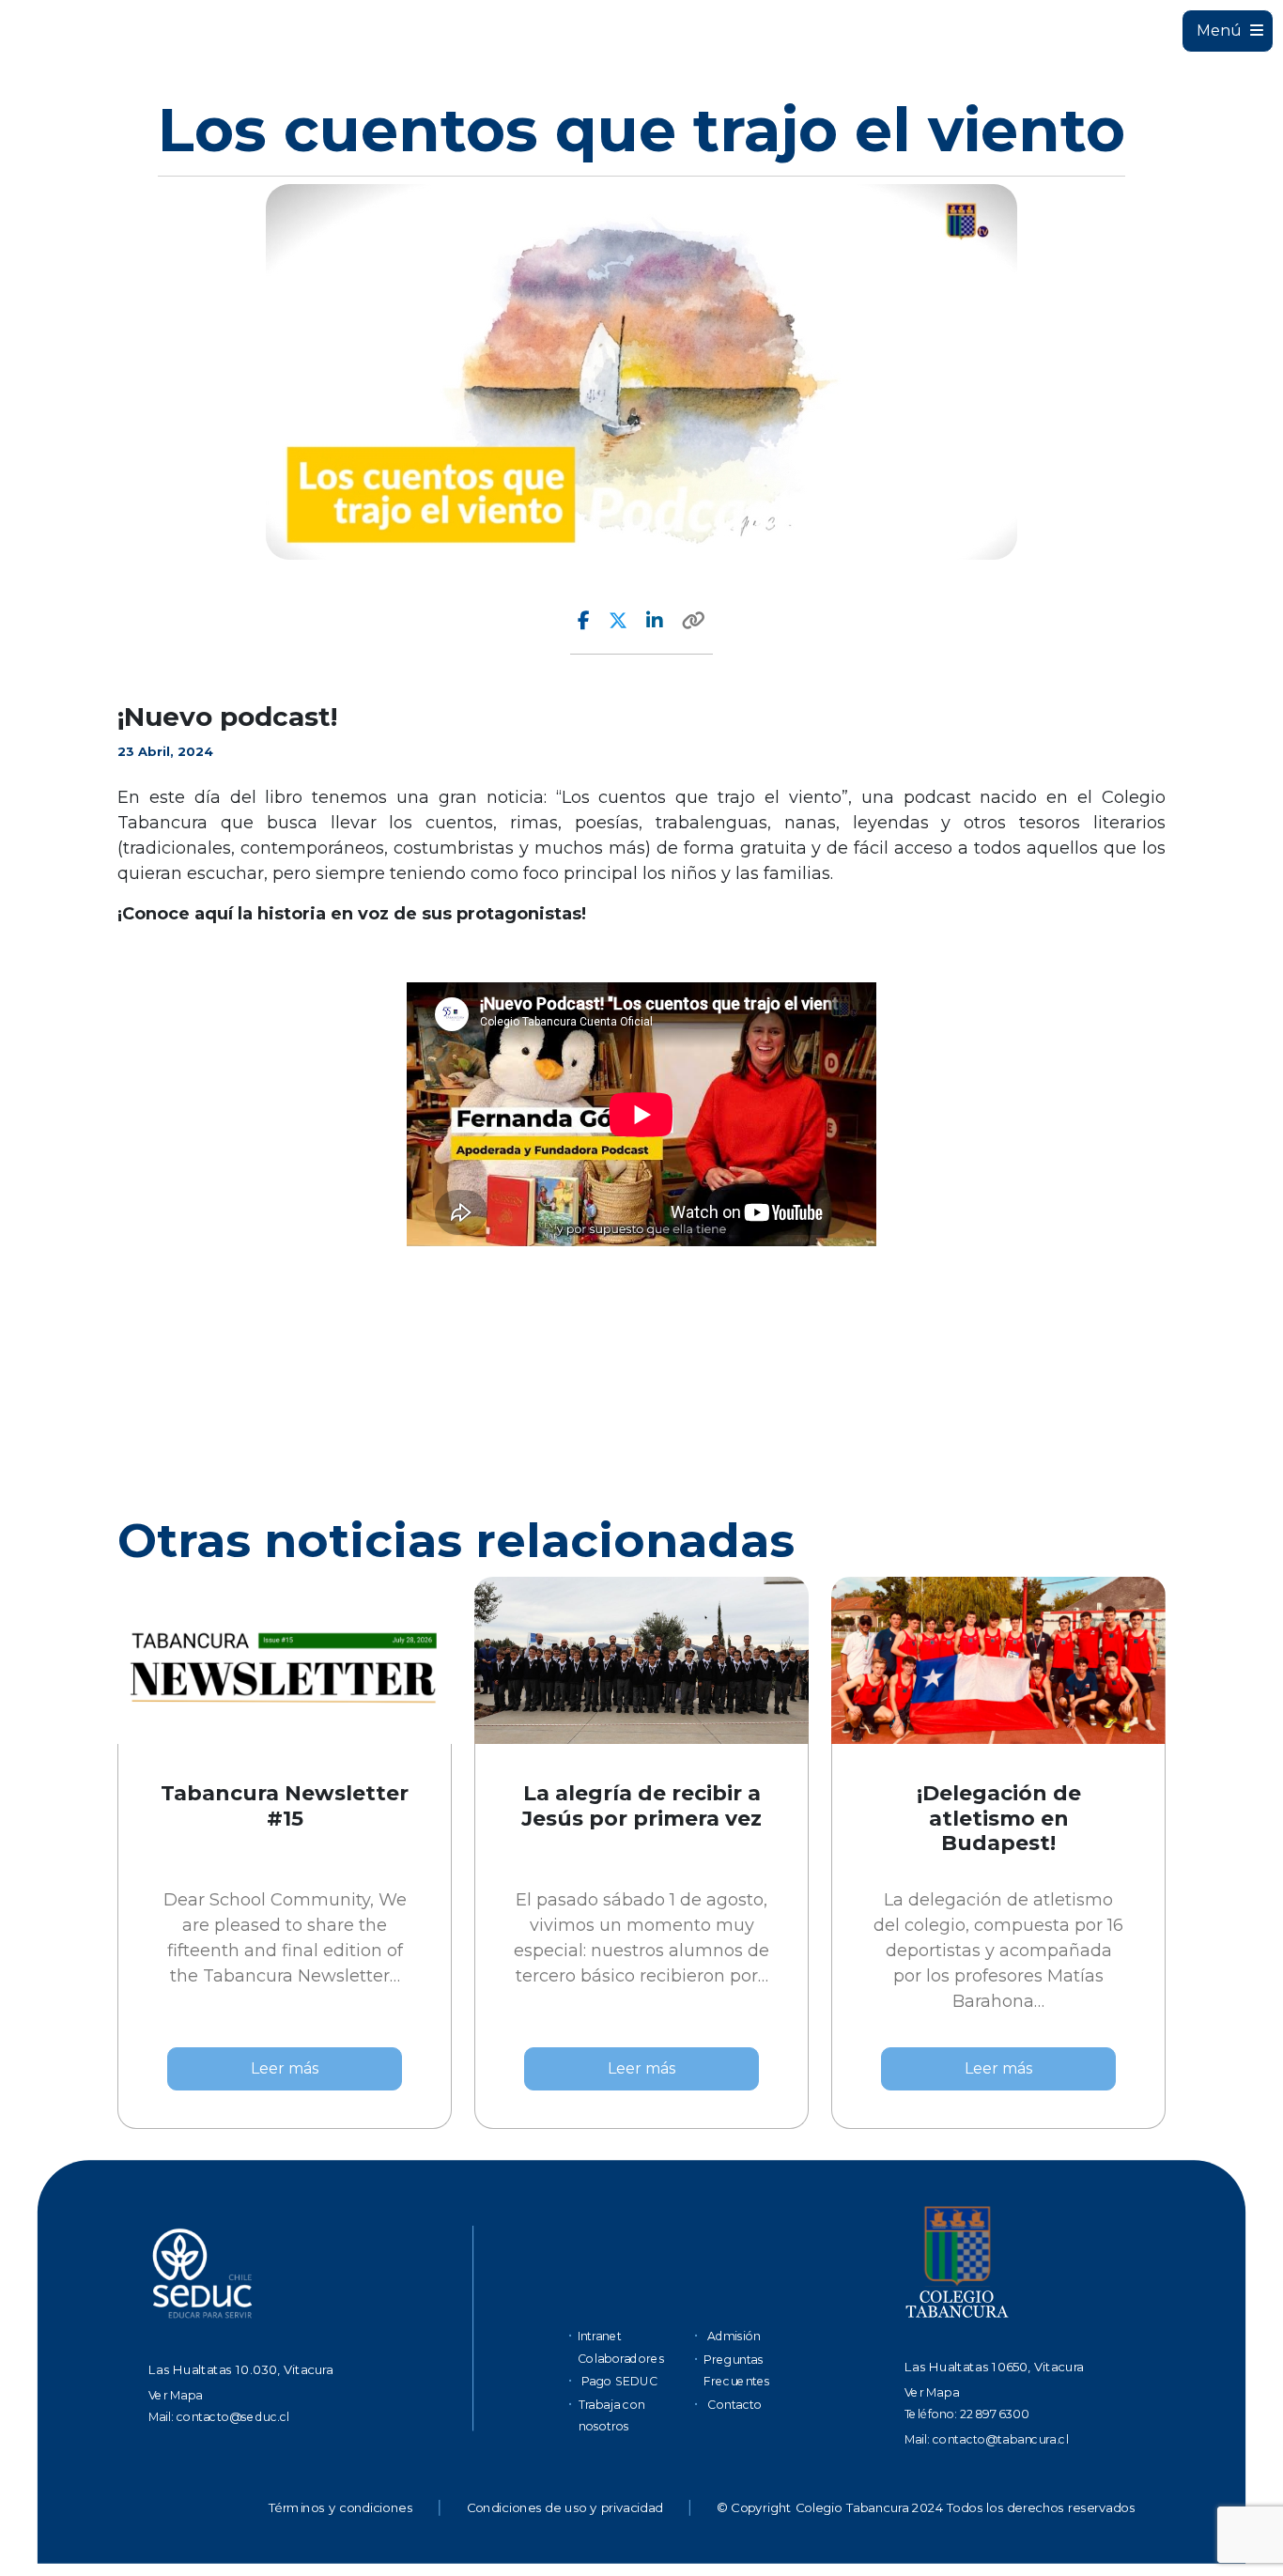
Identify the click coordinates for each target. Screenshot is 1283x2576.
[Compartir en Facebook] (584, 621)
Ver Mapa (176, 2395)
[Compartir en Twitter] (618, 621)
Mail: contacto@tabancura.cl (987, 2438)
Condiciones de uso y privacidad (565, 2508)
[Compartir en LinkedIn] (655, 621)
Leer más (285, 2068)
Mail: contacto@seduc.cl (219, 2417)
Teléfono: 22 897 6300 (967, 2414)
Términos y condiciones (340, 2508)
